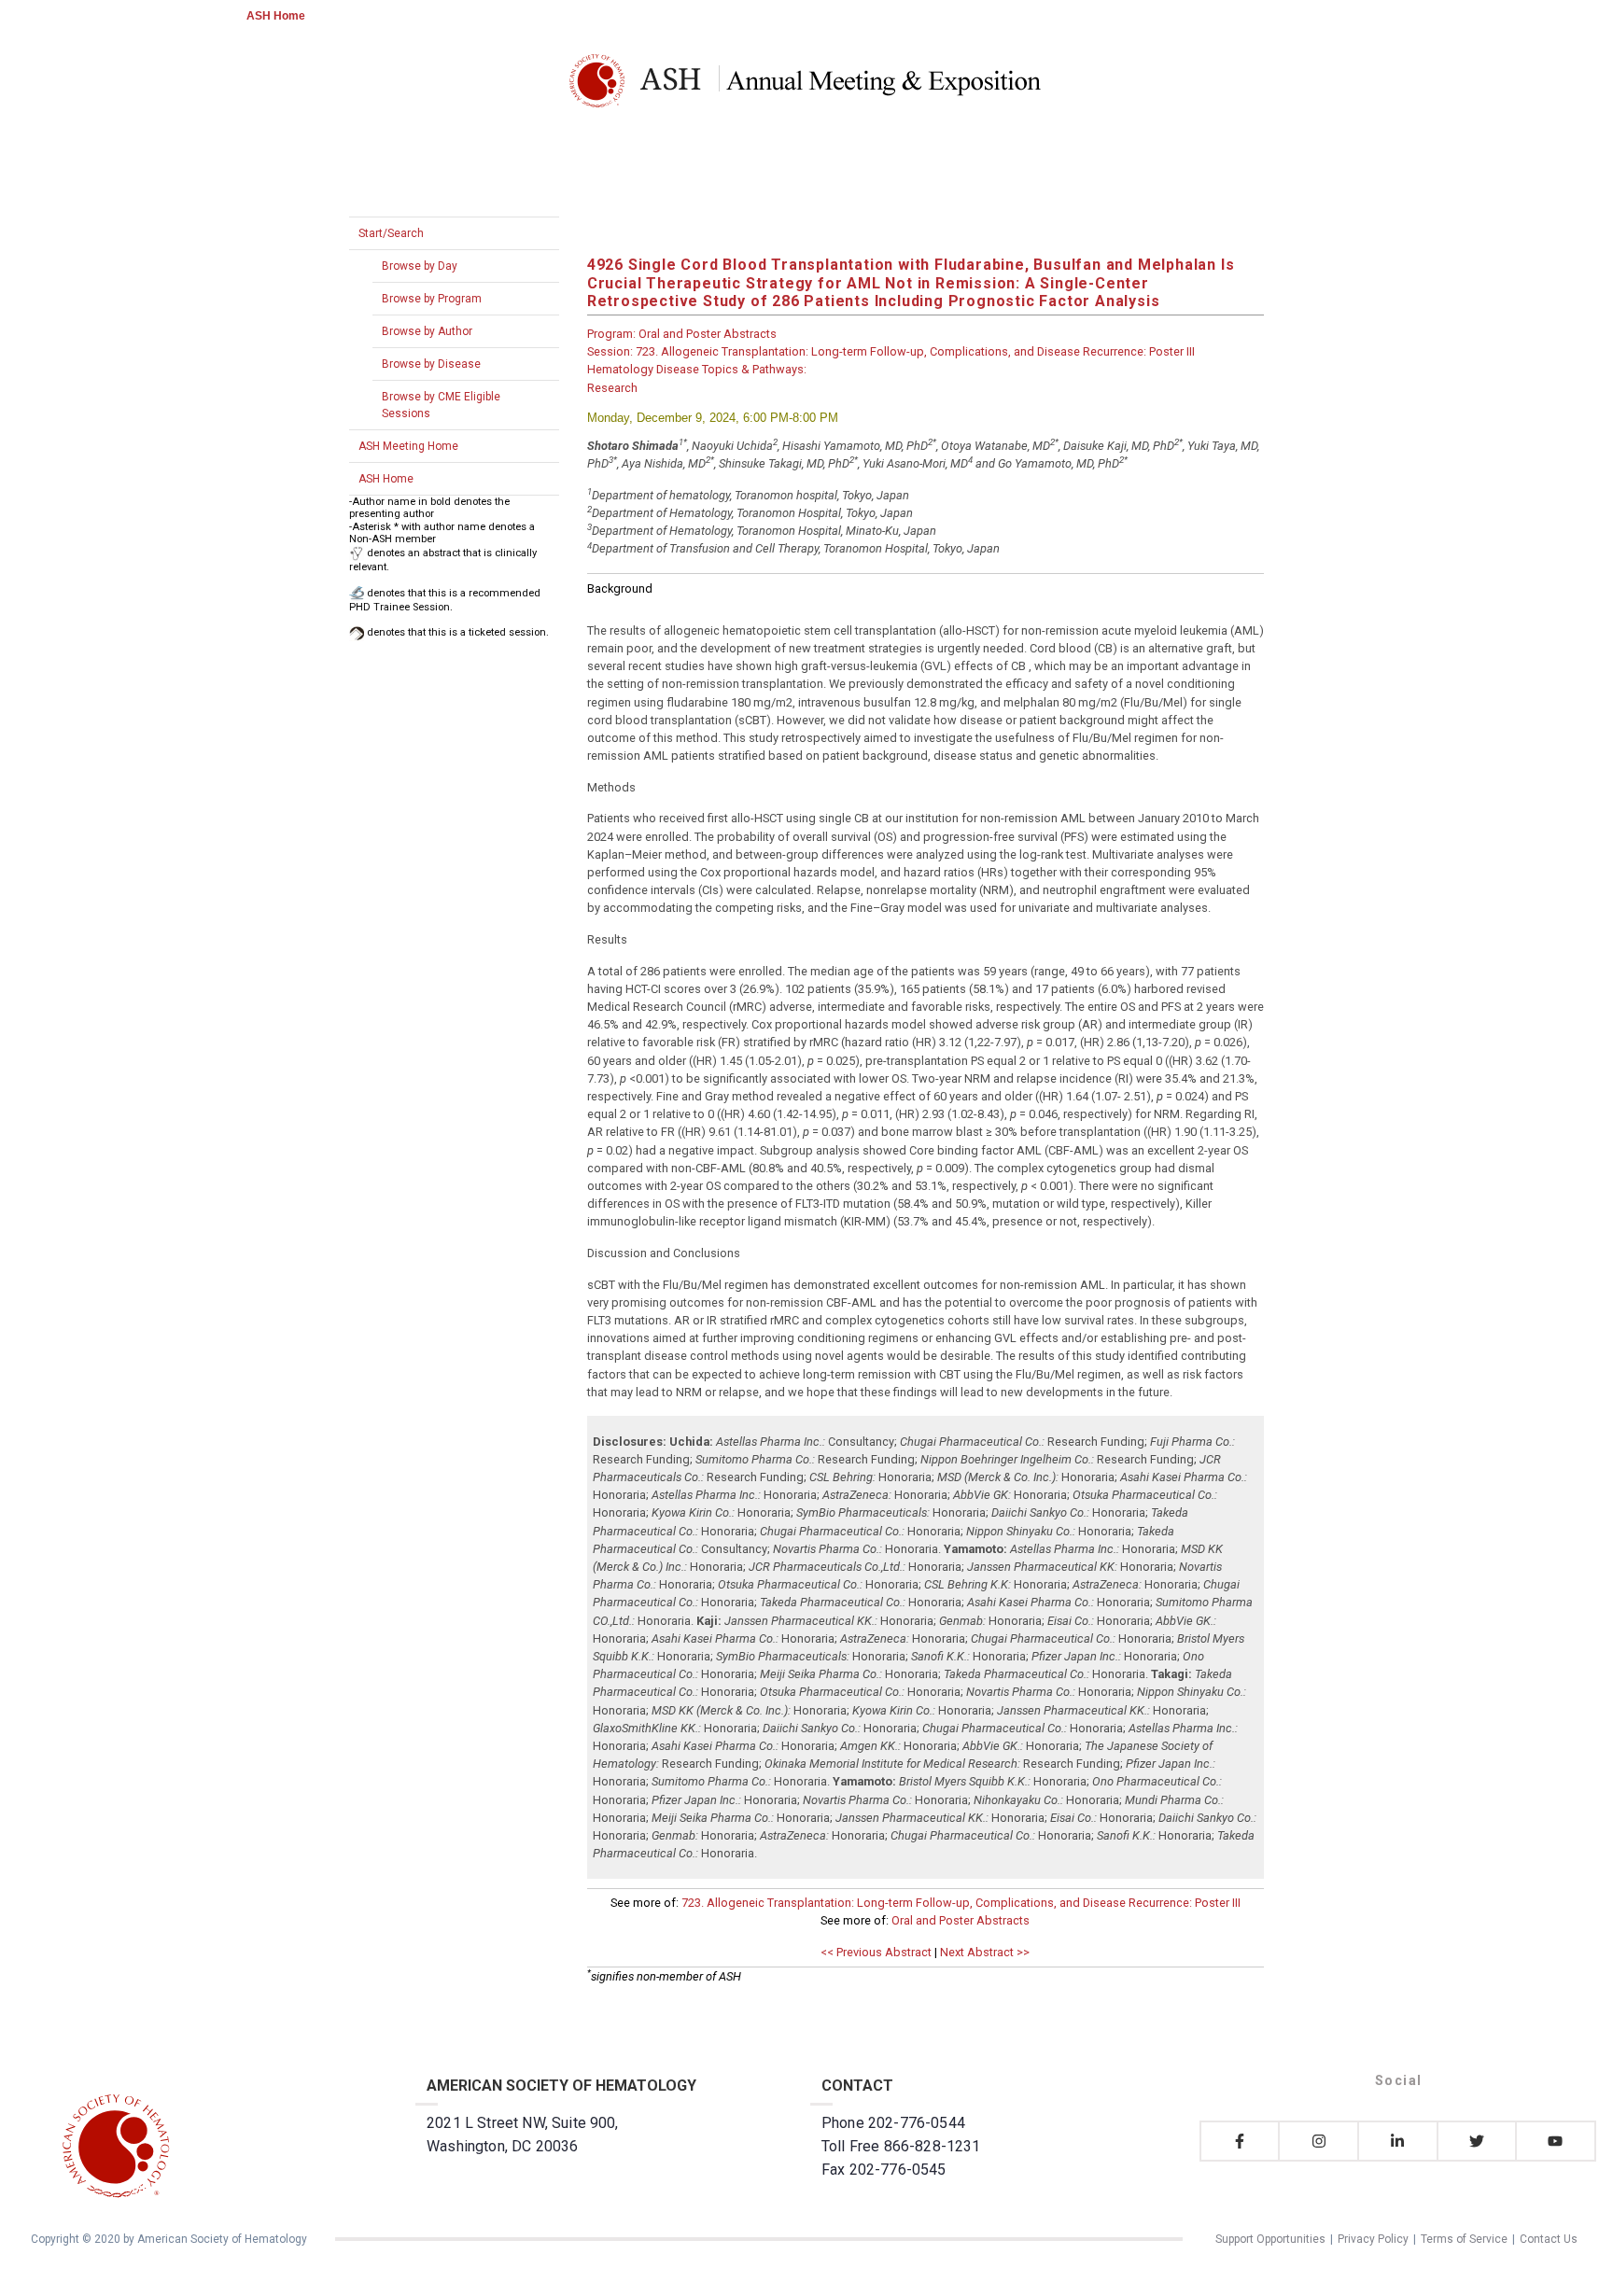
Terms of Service (1464, 2239)
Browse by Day (420, 266)
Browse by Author (427, 331)
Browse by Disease (431, 364)
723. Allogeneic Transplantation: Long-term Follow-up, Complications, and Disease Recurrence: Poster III (961, 1903)
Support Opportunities (1270, 2239)
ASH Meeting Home (408, 446)
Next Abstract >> (985, 1952)
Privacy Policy (1373, 2239)
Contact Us (1549, 2239)
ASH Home (276, 16)
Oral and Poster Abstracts (961, 1920)
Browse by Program (432, 299)
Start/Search (391, 233)
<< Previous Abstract (876, 1952)
